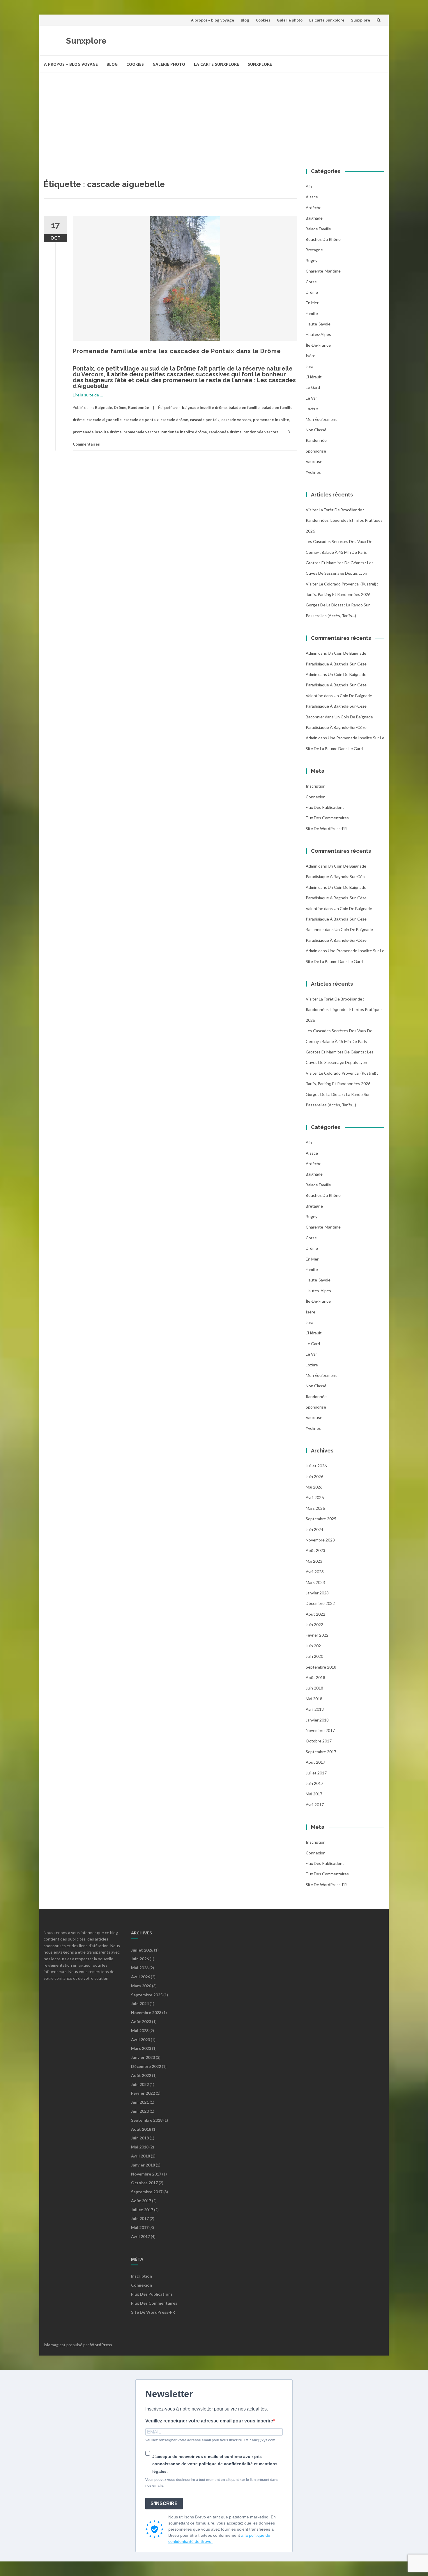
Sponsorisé (316, 451)
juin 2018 (314, 1688)
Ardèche (314, 208)
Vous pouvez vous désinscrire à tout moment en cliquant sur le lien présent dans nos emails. (212, 2482)
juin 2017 (314, 1783)
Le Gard (313, 387)
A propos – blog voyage (213, 20)
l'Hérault (314, 377)
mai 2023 (314, 1561)
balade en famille (244, 407)
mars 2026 (315, 1508)
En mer (312, 303)
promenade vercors (142, 432)
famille (312, 313)
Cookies (263, 20)
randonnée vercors (261, 432)
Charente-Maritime (323, 271)
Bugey (312, 260)
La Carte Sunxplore (327, 20)
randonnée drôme (225, 432)
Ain (309, 186)
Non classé (316, 430)
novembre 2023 (320, 1540)
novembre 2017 (320, 1730)
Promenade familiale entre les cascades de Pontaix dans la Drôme (177, 351)
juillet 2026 (316, 1466)
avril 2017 (315, 1805)
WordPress (101, 2345)
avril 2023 (315, 1572)
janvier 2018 (317, 1720)
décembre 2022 (320, 1603)
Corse (311, 282)
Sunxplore (361, 20)
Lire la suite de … (88, 395)
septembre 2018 (321, 1667)
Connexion (316, 797)
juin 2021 (314, 1646)
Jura (309, 366)
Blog (245, 20)
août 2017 (315, 1762)
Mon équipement (321, 419)
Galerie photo (290, 20)
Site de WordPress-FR (326, 828)
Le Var (311, 398)
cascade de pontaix (141, 420)
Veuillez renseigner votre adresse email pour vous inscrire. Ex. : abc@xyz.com (210, 2440)
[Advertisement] (214, 116)
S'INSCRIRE (164, 2503)
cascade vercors (236, 420)
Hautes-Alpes (318, 334)
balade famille (318, 229)
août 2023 (315, 1550)
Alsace (312, 197)
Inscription (316, 786)
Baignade (104, 407)
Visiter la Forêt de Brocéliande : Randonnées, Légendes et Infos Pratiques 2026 (344, 520)
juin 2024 (314, 1529)
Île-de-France (318, 345)
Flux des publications (325, 807)
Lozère (312, 408)
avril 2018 (315, 1709)
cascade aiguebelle (104, 420)
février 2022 (317, 1635)
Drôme (120, 407)
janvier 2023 (317, 1593)
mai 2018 (314, 1699)
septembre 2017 (321, 1752)
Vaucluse (314, 461)
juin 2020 (314, 1656)
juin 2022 (314, 1625)
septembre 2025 (321, 1519)
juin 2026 (314, 1476)
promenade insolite (271, 420)
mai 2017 (314, 1794)
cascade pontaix (205, 420)
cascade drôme (174, 420)
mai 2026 (314, 1487)
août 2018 (315, 1677)
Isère (311, 356)
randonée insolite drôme (184, 432)
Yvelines (313, 472)
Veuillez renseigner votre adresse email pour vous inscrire (209, 2421)
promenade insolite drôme (97, 432)
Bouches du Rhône (323, 239)
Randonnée (139, 407)
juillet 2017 (316, 1773)
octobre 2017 (319, 1741)
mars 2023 (315, 1582)
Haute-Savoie (318, 324)
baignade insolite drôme (204, 407)
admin (312, 653)
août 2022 (315, 1614)
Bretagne (314, 250)
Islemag (51, 2345)
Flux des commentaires (327, 818)
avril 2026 (315, 1497)
